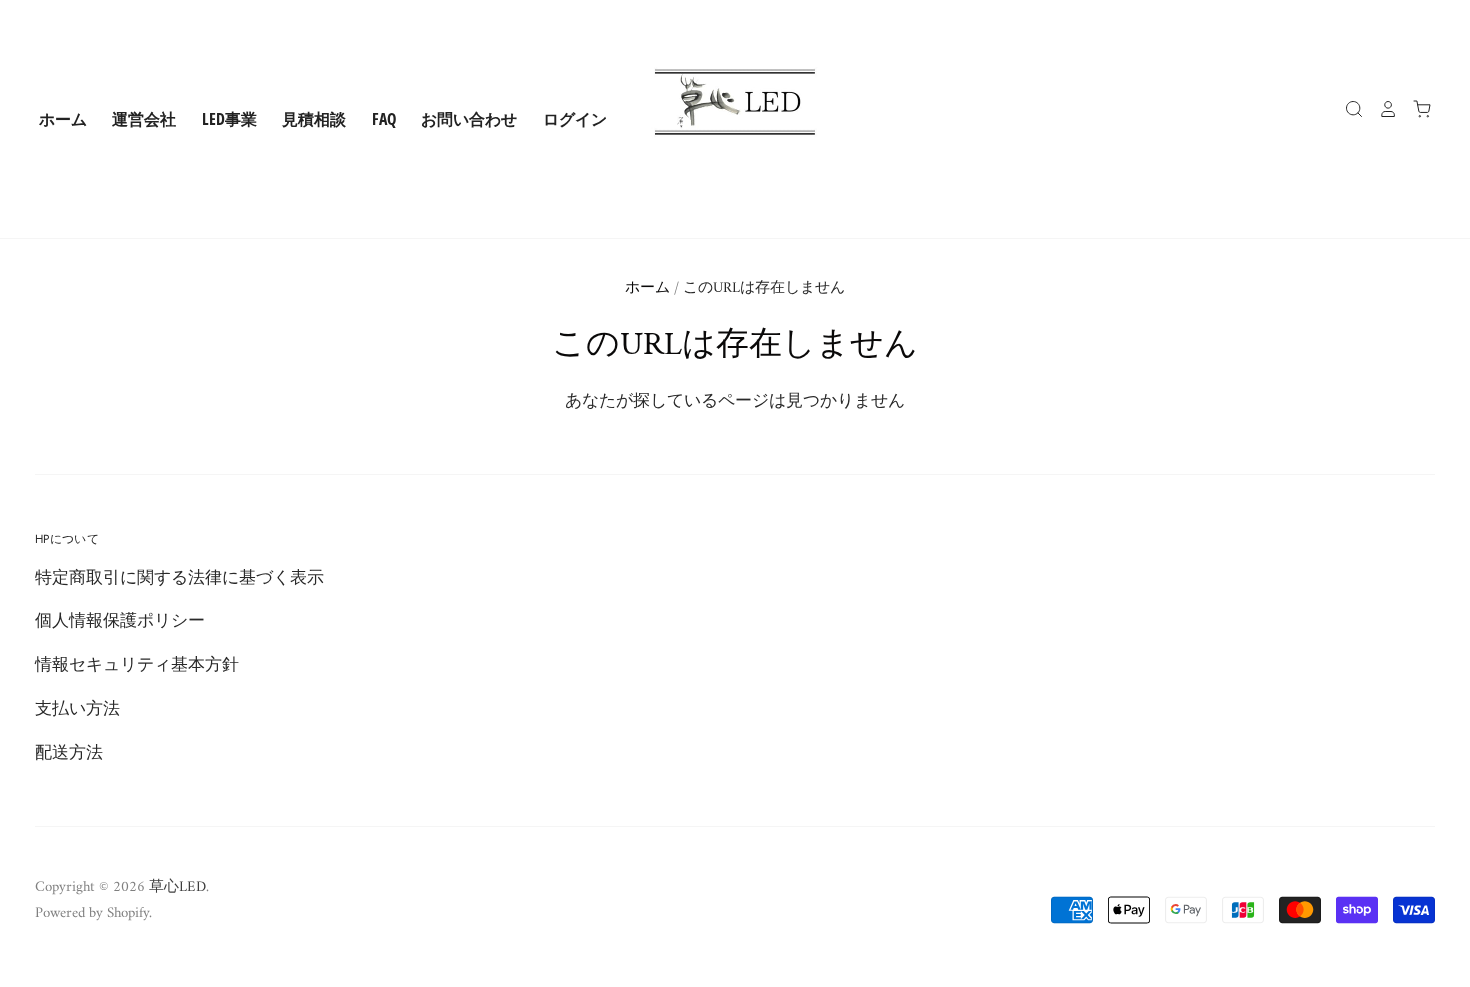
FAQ (384, 119)
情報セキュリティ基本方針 (137, 666)
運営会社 (144, 119)
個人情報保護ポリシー (120, 622)
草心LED (177, 887)
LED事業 (229, 119)
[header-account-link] (1381, 109)
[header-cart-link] (1415, 109)
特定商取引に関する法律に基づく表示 (179, 579)
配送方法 (69, 754)
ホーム (63, 119)
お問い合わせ (469, 119)
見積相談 (314, 119)
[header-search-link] (1347, 109)
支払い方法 (77, 710)
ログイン (575, 119)
